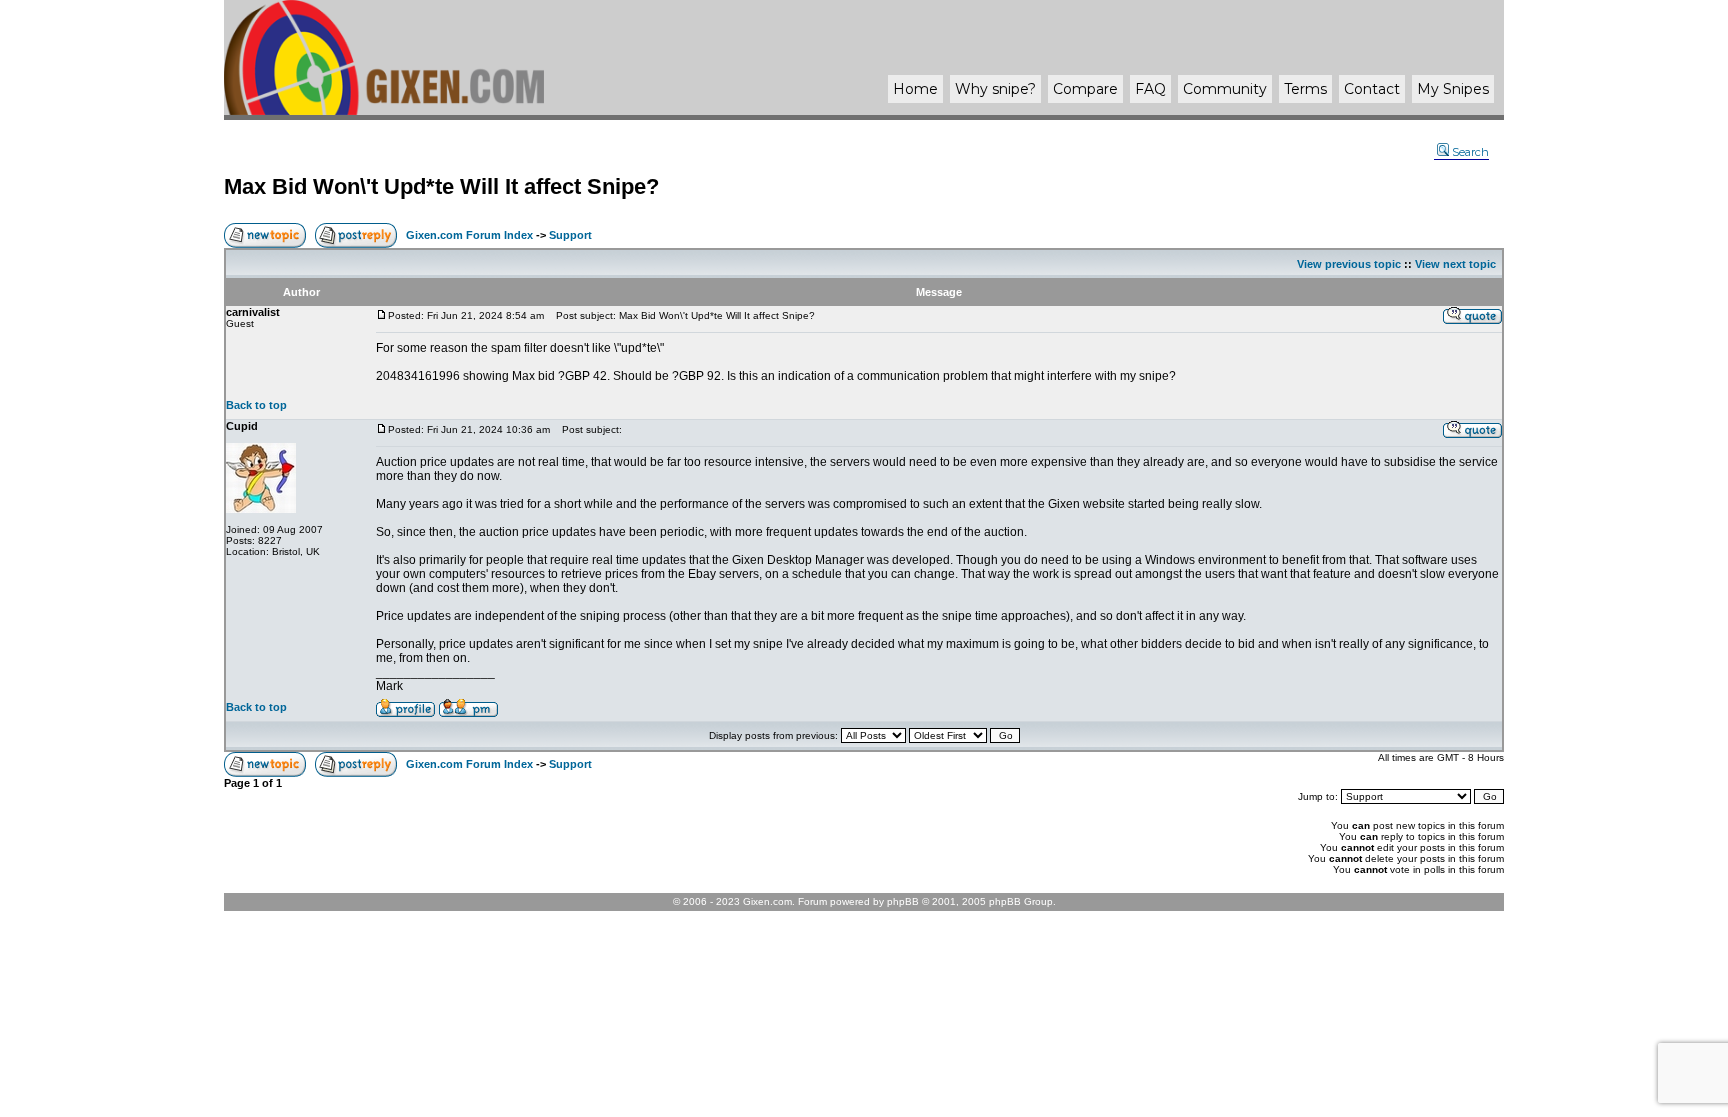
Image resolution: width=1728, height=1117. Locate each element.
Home (915, 89)
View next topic (1455, 264)
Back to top (256, 405)
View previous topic (1349, 264)
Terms (1305, 89)
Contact (1372, 89)
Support (570, 235)
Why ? (995, 89)
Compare (1085, 89)
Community (1225, 89)
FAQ (1150, 89)
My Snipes (1453, 89)
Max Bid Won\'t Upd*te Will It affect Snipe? (441, 186)
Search (1470, 152)
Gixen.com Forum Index (469, 235)
